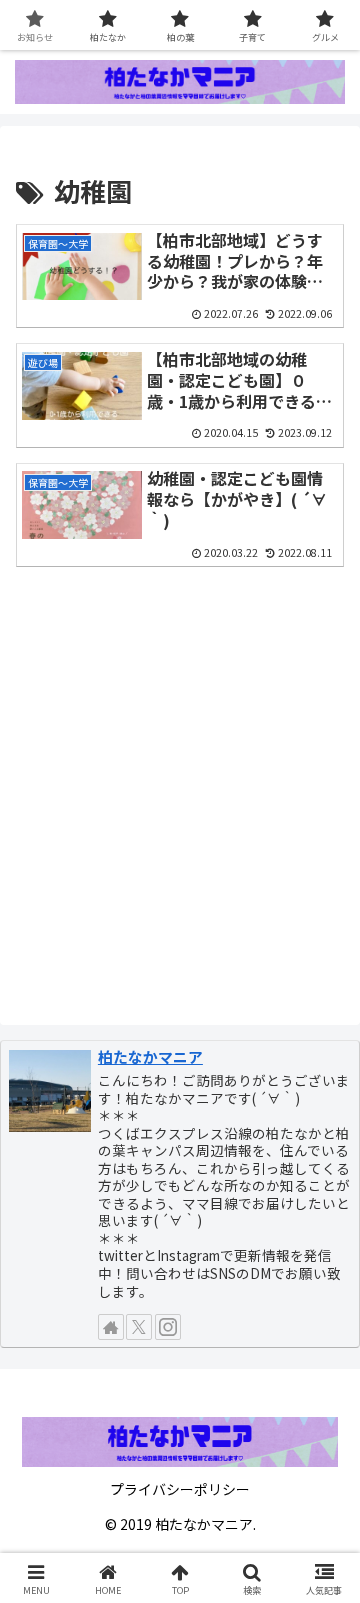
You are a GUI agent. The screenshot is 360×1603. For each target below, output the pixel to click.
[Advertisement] (180, 792)
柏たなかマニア (150, 1056)
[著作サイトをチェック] (111, 1327)
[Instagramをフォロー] (168, 1327)
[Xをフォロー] (139, 1327)
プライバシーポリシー (180, 1489)
